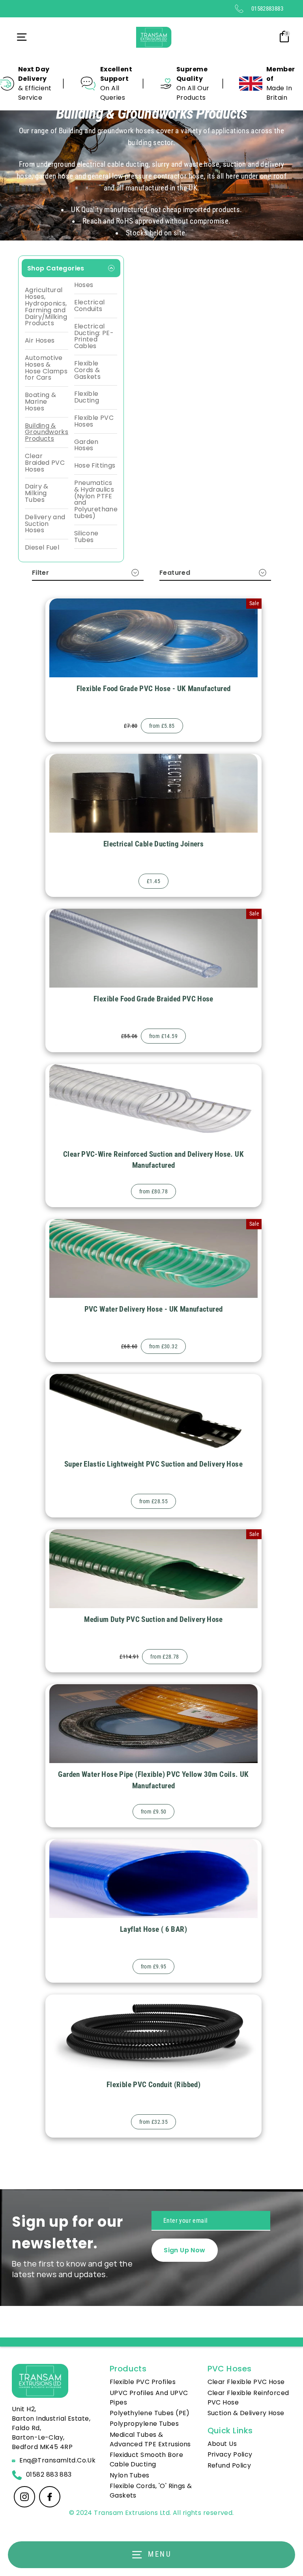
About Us (222, 2444)
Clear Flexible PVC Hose (246, 2382)
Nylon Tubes (130, 2475)
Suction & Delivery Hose (246, 2413)
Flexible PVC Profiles (143, 2382)
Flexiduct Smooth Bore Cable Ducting (146, 2460)
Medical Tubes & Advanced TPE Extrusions (150, 2439)
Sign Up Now (184, 2250)
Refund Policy (229, 2465)
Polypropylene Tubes (144, 2424)
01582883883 (267, 9)
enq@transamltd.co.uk (58, 2460)
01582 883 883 (49, 2474)
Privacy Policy (230, 2454)
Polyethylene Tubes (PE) (150, 2413)
